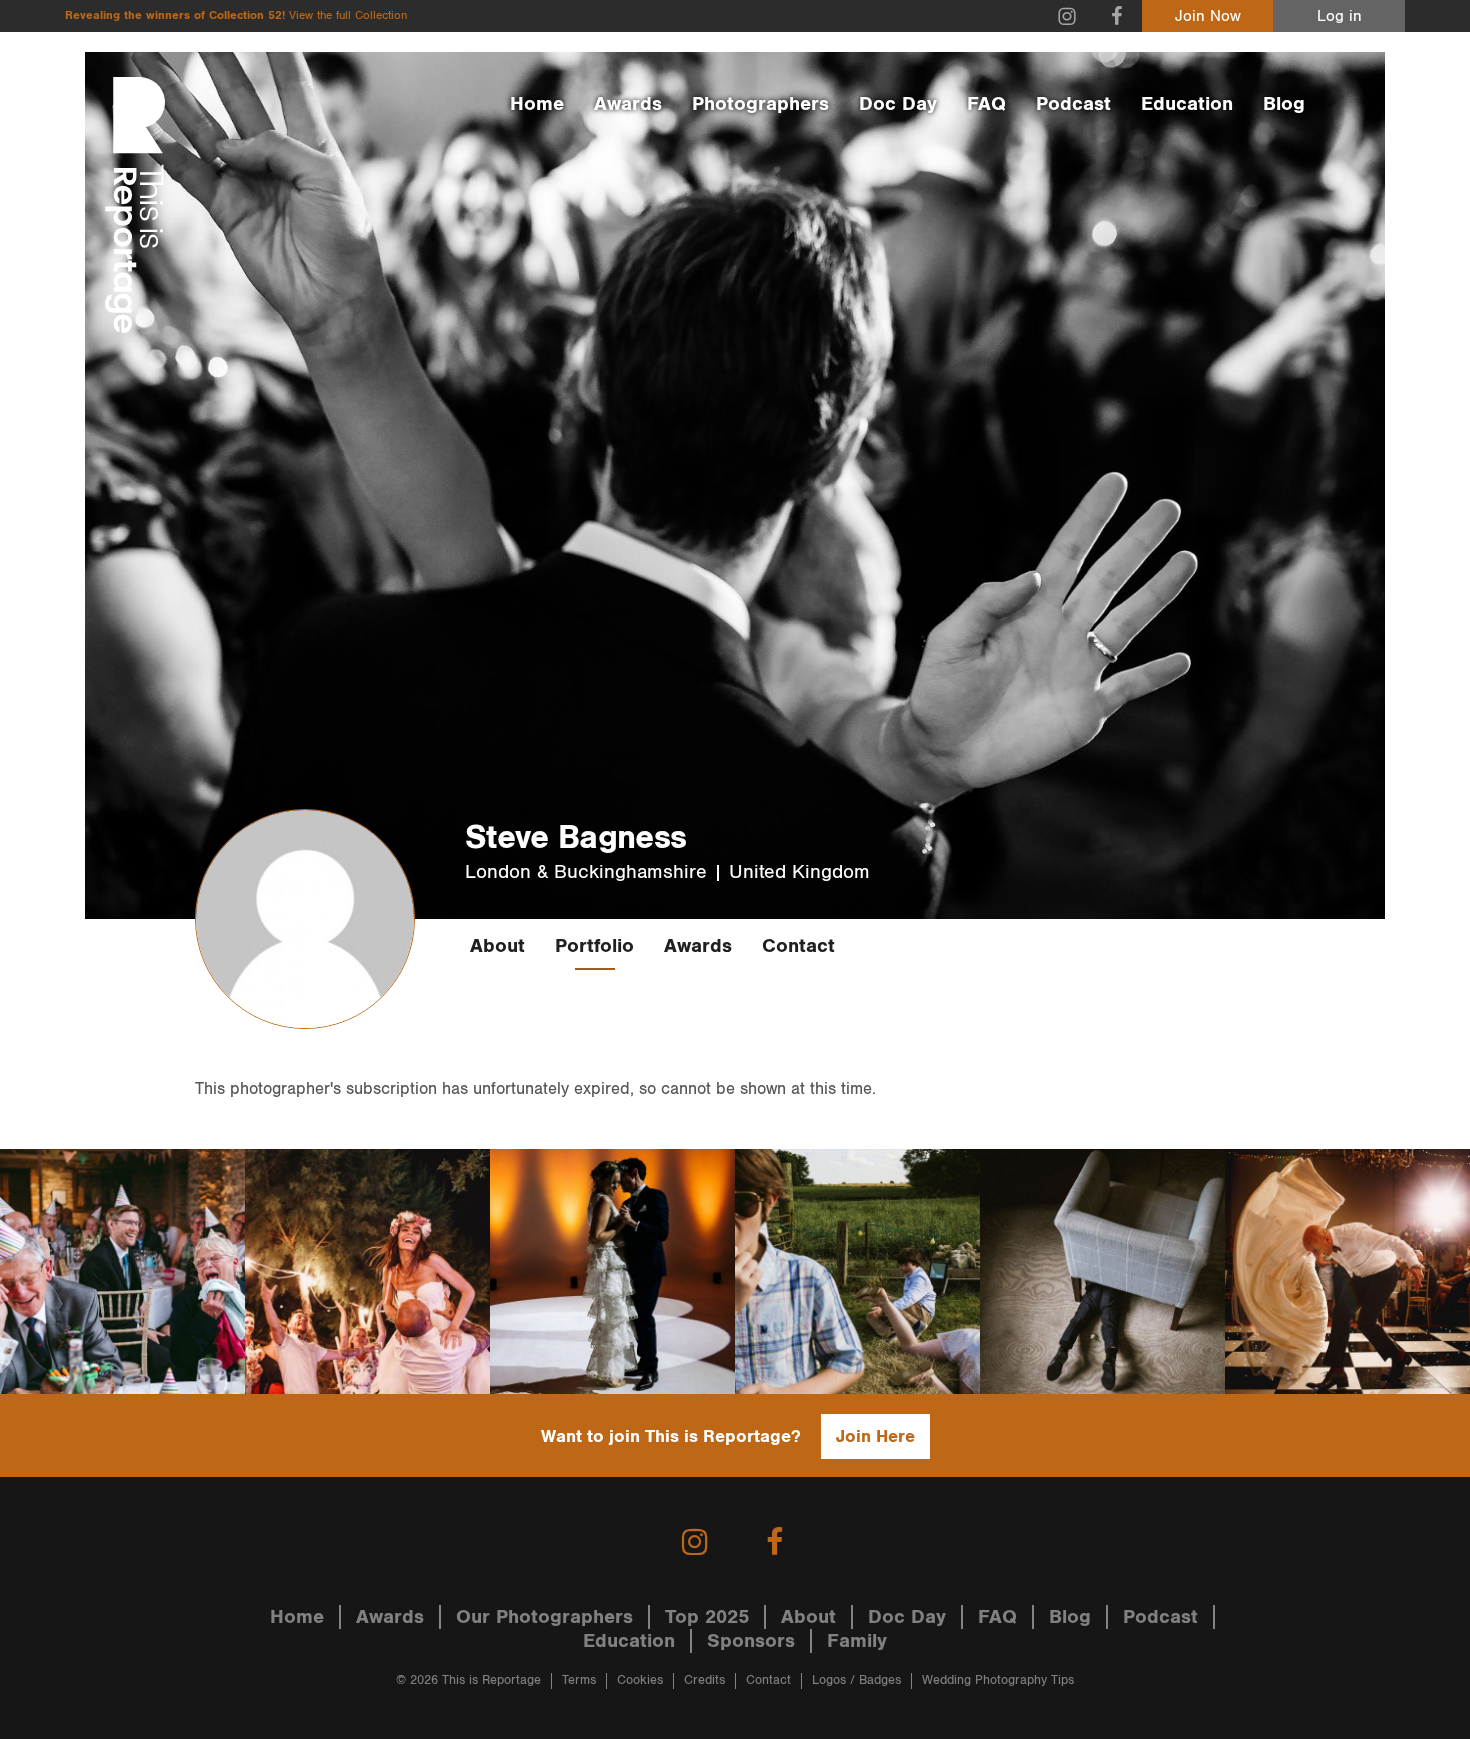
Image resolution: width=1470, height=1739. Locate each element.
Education (1187, 104)
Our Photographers (544, 1617)
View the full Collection (348, 15)
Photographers (760, 104)
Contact (798, 946)
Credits (704, 1680)
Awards (628, 104)
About (497, 946)
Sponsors (751, 1641)
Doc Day (898, 104)
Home (537, 104)
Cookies (640, 1680)
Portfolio (594, 946)
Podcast (1073, 104)
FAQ (986, 104)
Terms (579, 1680)
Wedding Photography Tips (998, 1680)
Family (857, 1641)
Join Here (875, 1436)
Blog (1284, 104)
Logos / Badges (856, 1680)
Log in (1339, 16)
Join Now (1208, 16)
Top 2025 (707, 1617)
